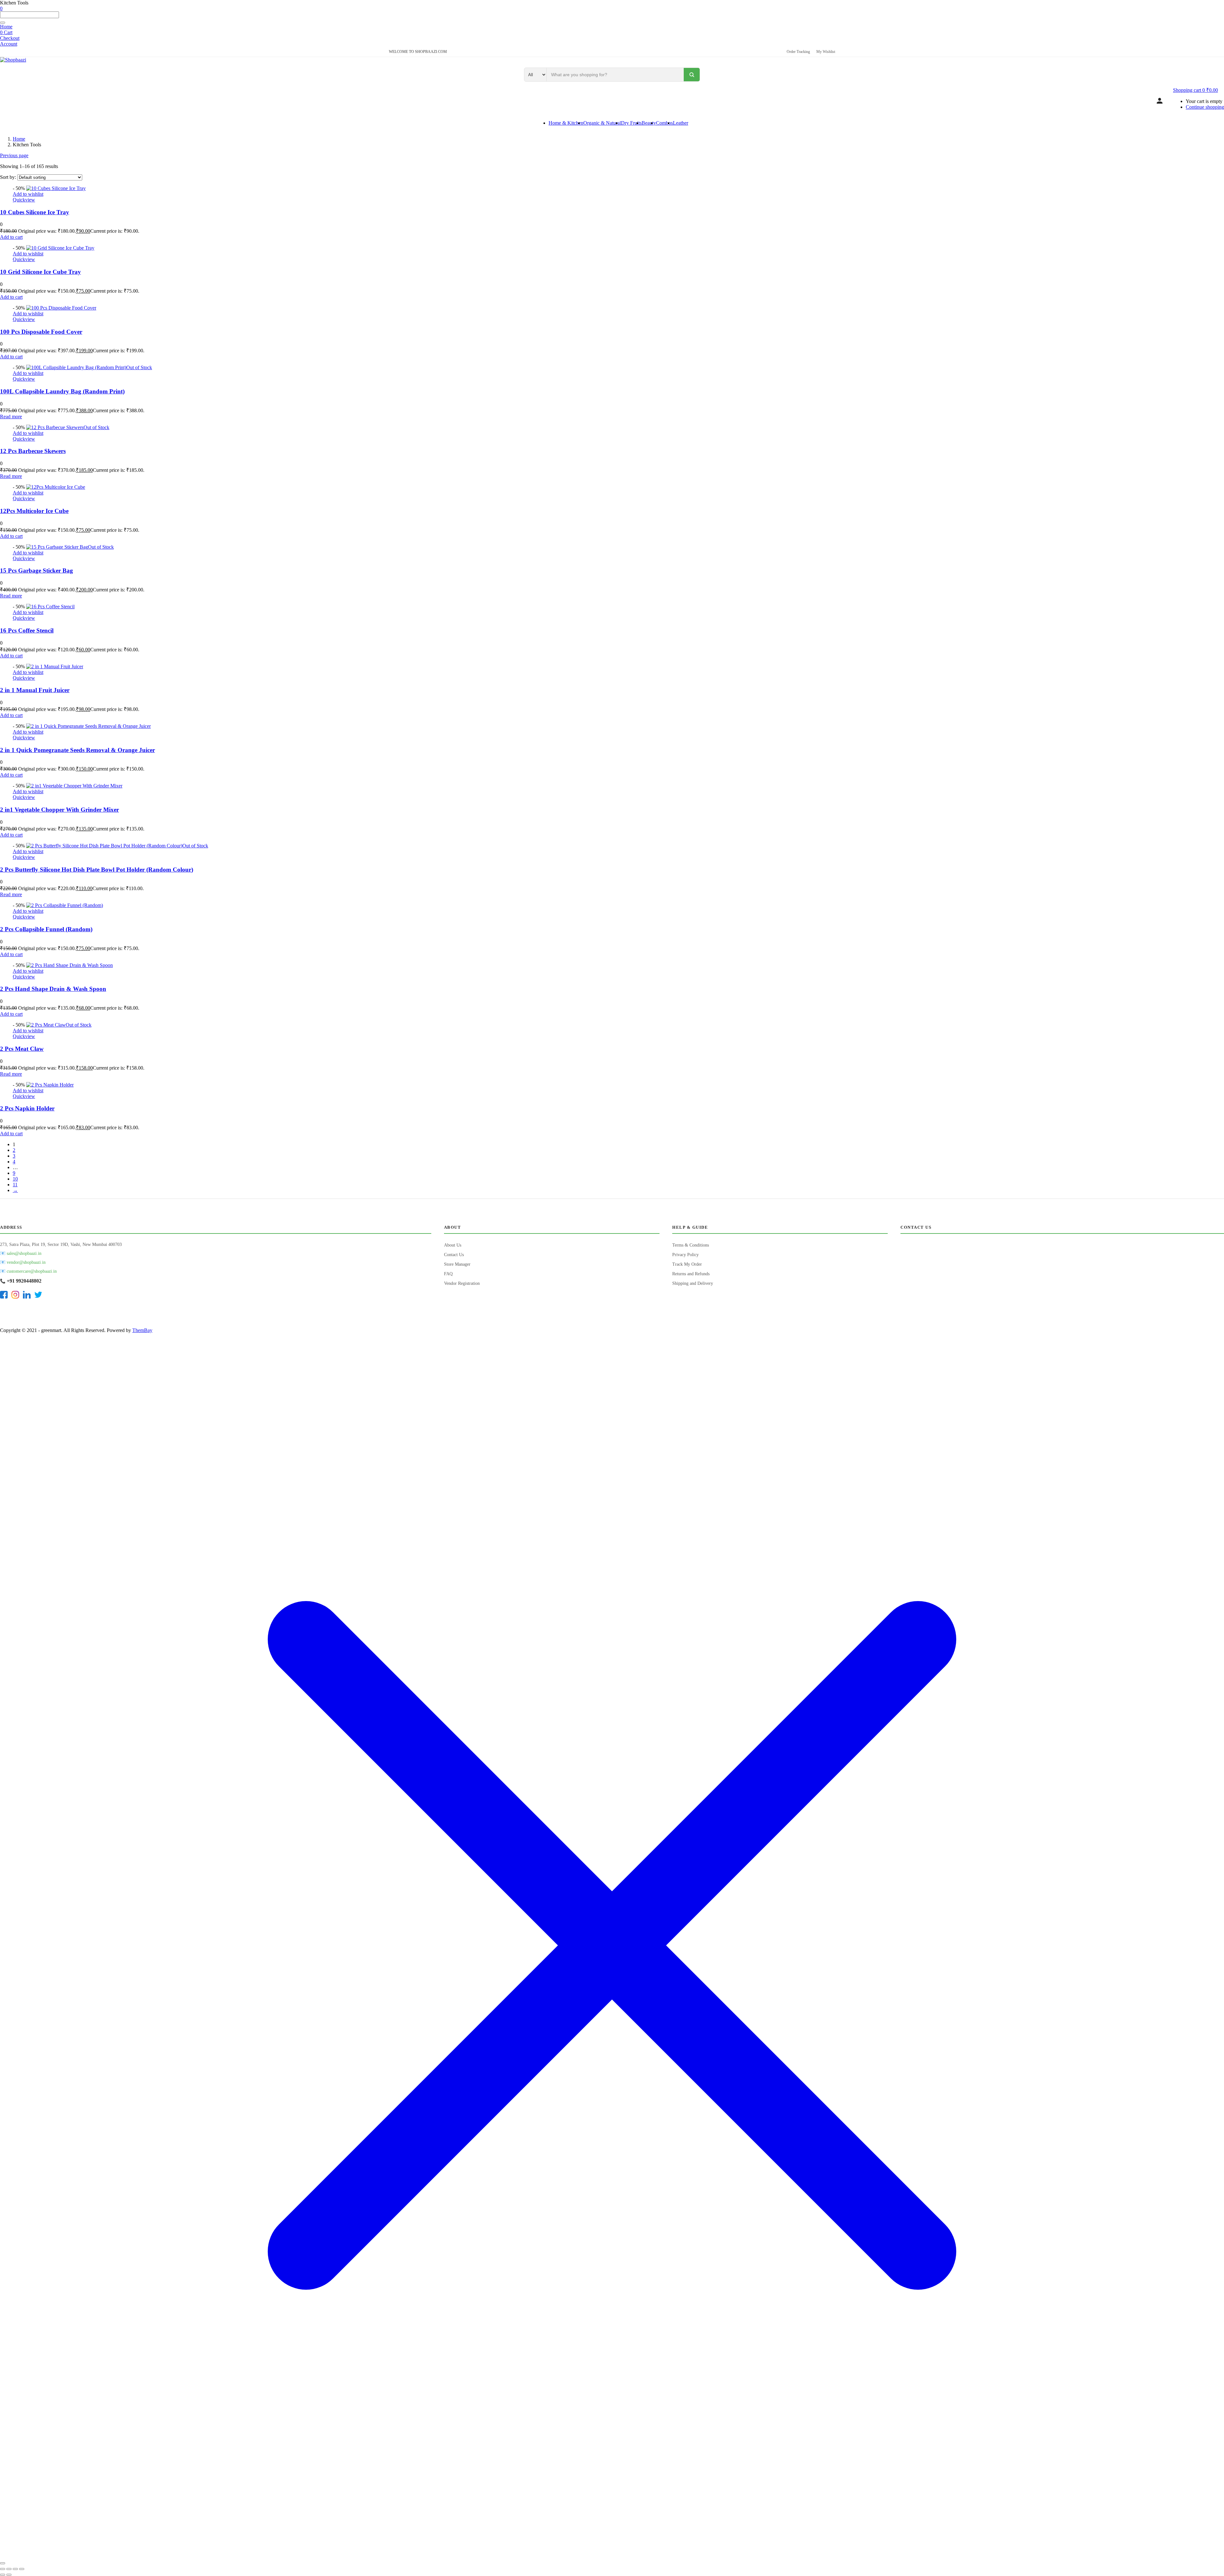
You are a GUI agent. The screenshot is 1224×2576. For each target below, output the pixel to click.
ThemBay (142, 1330)
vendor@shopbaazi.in (26, 1262)
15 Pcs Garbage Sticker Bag (36, 571)
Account (9, 44)
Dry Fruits (631, 123)
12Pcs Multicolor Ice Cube (34, 511)
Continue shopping (1205, 107)
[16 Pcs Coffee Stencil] (50, 607)
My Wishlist (826, 52)
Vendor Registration (462, 1283)
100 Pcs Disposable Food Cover (41, 332)
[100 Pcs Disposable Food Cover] (61, 308)
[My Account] (1160, 101)
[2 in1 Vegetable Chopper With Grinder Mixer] (74, 786)
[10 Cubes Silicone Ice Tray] (56, 188)
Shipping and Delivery (693, 1283)
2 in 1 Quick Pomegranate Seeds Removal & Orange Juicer (77, 750)
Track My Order (687, 1264)
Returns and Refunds (691, 1274)
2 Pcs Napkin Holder (27, 1108)
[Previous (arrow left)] (3, 2575)
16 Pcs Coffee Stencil (27, 630)
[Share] (15, 2569)
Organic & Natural (602, 123)
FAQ (448, 1274)
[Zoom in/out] (3, 2569)
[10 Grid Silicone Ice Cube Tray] (60, 248)
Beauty (649, 123)
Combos (664, 123)
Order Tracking (798, 52)
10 (15, 1179)
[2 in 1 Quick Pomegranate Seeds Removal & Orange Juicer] (88, 726)
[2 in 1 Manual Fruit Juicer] (55, 666)
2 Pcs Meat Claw (22, 1049)
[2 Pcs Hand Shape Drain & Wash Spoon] (69, 965)
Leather (681, 123)
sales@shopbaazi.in (24, 1253)
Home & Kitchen (566, 123)
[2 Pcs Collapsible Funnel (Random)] (65, 905)
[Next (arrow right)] (9, 2575)
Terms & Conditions (691, 1245)
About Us (453, 1245)
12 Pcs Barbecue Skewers (33, 451)
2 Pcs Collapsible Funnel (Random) (46, 929)
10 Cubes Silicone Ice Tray (35, 212)
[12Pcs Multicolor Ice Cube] (56, 487)
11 (15, 1185)
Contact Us (454, 1255)
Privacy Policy (685, 1255)
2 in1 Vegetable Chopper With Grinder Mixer (59, 810)
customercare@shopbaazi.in (32, 1271)
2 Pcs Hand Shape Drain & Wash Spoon (53, 989)
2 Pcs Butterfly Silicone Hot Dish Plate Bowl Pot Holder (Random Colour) (97, 870)
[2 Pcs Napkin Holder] (50, 1085)
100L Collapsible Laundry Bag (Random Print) (62, 391)
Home (6, 27)
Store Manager (457, 1264)
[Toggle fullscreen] (9, 2569)
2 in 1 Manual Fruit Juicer (35, 690)
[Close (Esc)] (22, 2569)
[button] (1195, 90)
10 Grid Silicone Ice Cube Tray (40, 272)
